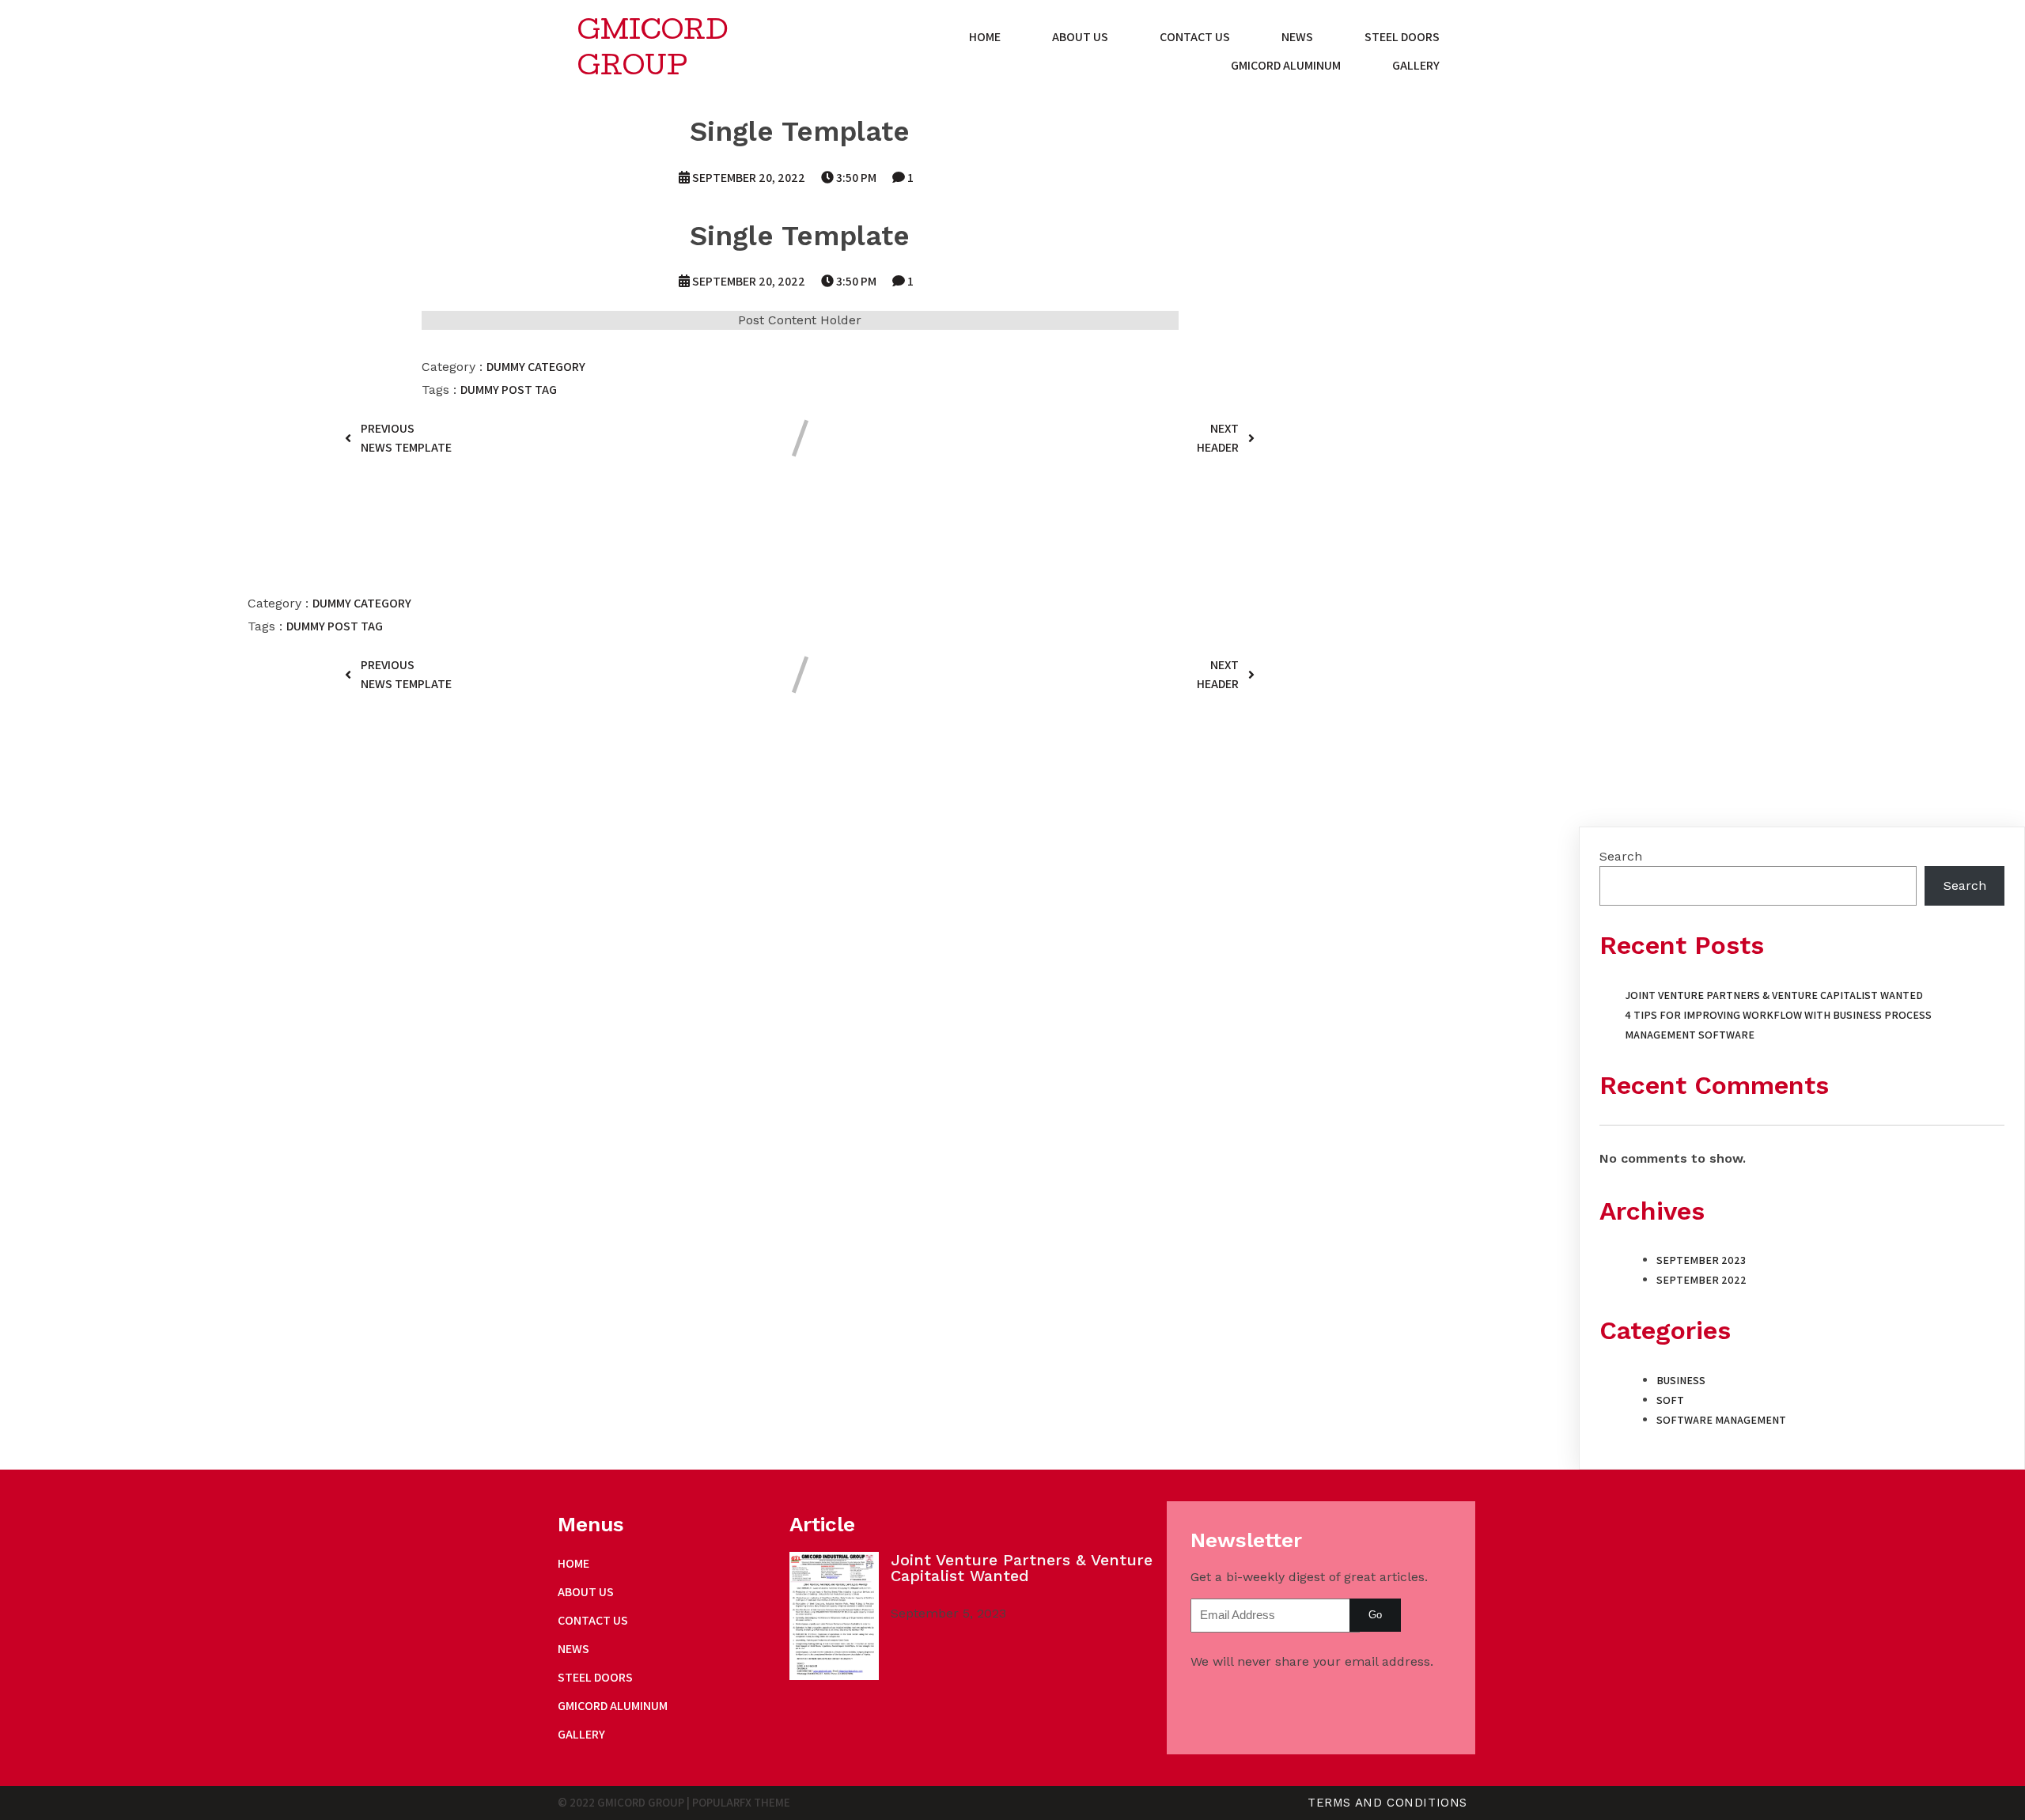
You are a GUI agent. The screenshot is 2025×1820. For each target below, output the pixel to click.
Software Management (1721, 1420)
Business (1681, 1380)
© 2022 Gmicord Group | (625, 1802)
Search (1621, 856)
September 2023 (1701, 1260)
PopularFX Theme (741, 1802)
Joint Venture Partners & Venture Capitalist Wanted (1774, 995)
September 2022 (1701, 1280)
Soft (1670, 1400)
